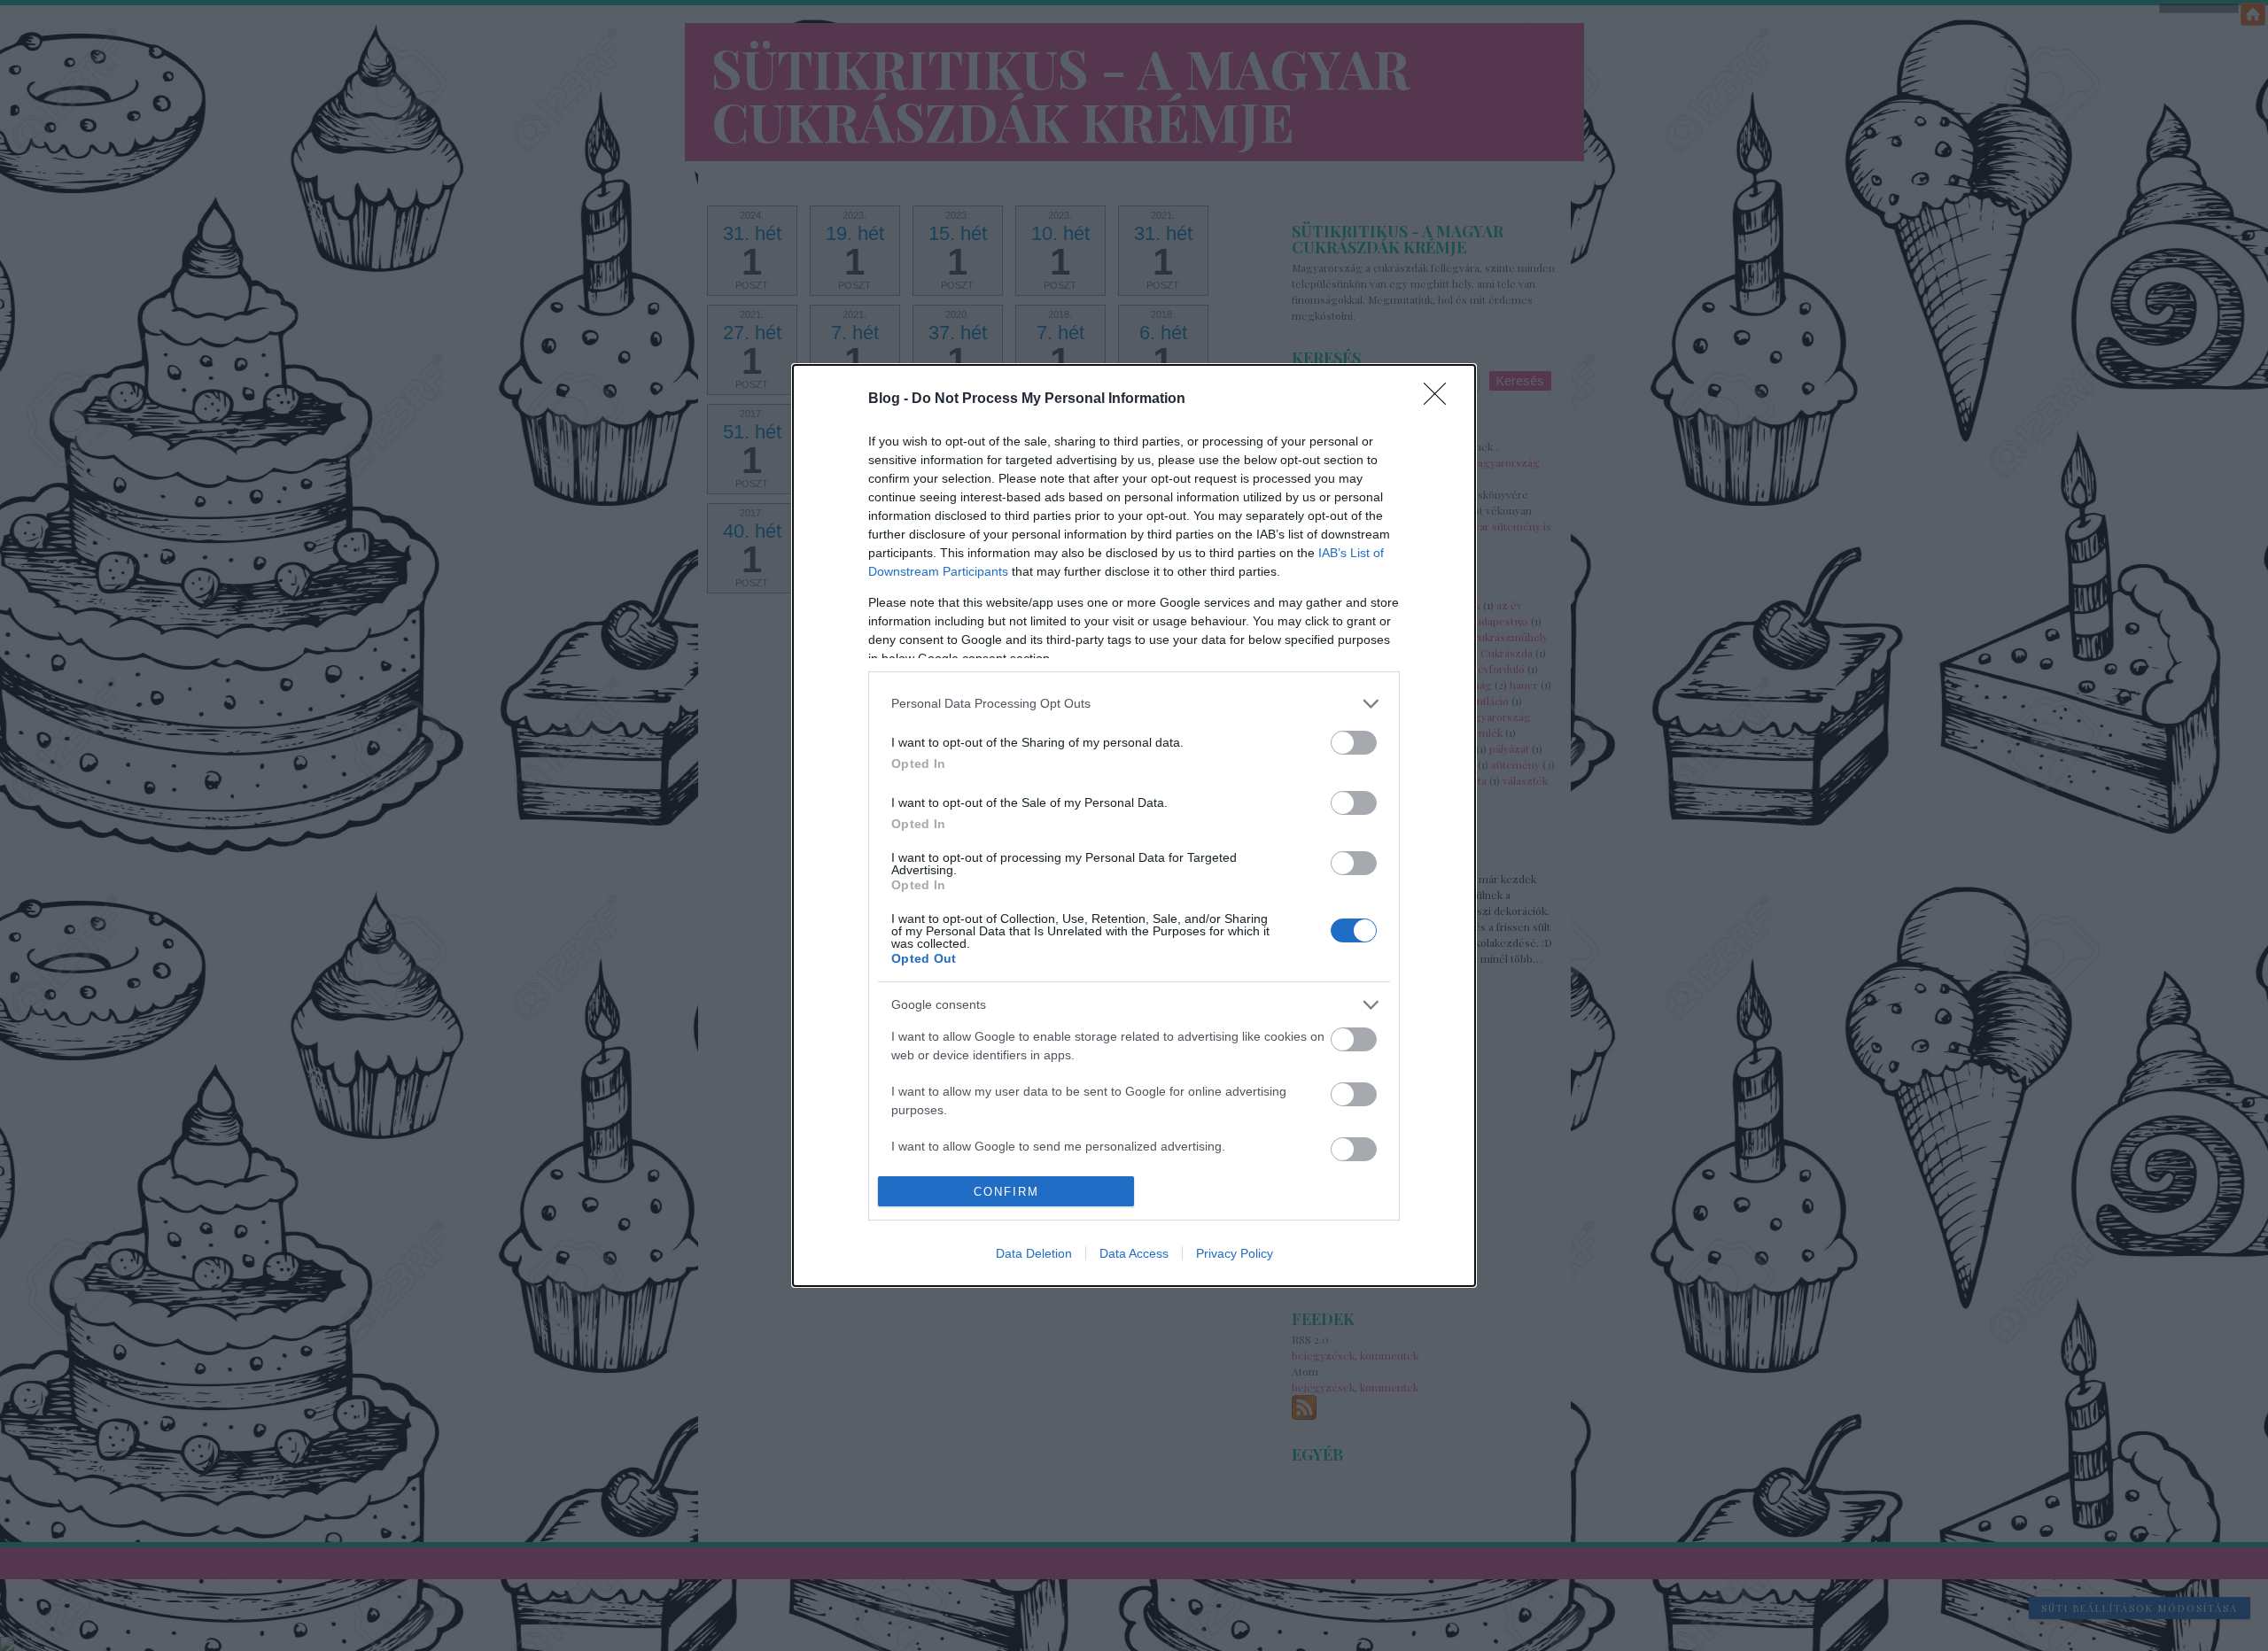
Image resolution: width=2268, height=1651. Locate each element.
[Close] (1441, 399)
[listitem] (1134, 704)
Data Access (1134, 1253)
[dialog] (1134, 825)
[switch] (1354, 743)
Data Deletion (1034, 1253)
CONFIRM (1006, 1192)
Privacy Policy (1235, 1253)
